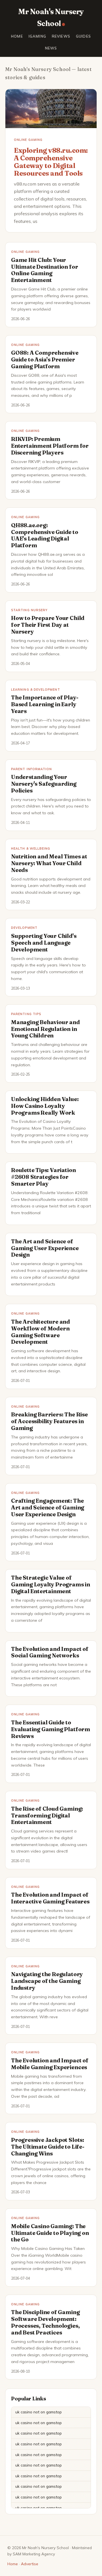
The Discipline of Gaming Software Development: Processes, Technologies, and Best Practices (45, 2322)
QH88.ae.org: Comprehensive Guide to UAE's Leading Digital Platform (45, 535)
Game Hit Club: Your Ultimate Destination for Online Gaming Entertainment (44, 270)
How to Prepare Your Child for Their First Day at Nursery (48, 625)
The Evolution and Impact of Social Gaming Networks (50, 1652)
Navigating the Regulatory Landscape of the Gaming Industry (47, 1981)
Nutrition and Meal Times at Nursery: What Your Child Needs (49, 863)
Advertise (30, 2564)
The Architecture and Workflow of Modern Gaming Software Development (41, 1332)
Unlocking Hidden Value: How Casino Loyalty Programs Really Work (45, 1106)
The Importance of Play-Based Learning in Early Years (45, 704)
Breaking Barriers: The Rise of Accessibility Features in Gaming (49, 1421)
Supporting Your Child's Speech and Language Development (44, 943)
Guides (83, 36)
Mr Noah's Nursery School (51, 18)
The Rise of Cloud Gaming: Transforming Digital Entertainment (47, 1815)
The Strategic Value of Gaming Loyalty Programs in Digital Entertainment (51, 1584)
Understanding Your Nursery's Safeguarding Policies (44, 784)
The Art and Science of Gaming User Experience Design (45, 1248)
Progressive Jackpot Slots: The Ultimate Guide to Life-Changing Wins (48, 2147)
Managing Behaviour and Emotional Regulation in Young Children (45, 1029)
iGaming (37, 36)
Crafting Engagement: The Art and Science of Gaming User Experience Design (48, 1507)
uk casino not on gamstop (39, 2412)
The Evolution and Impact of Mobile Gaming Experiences (50, 2064)
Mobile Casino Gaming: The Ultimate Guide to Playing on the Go (50, 2233)
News (51, 48)
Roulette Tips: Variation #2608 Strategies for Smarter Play (43, 1177)
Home (17, 36)
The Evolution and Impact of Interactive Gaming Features (50, 1898)
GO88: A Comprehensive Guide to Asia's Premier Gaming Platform (45, 359)
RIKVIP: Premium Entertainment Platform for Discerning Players (50, 446)
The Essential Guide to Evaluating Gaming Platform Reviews (51, 1729)
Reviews (61, 36)
